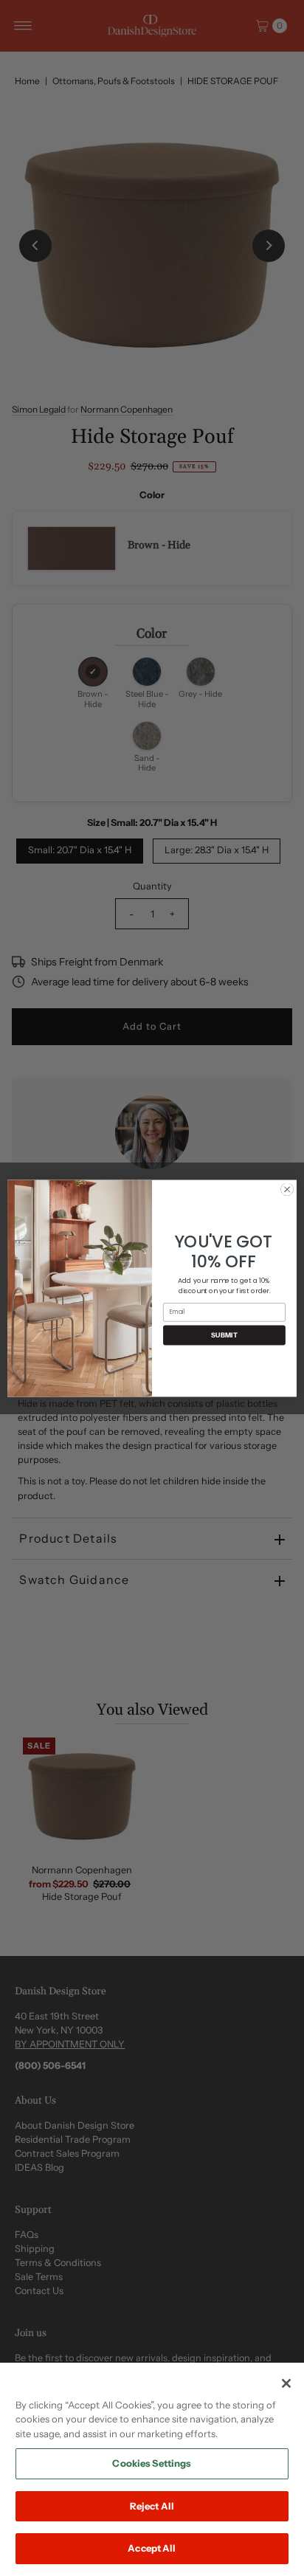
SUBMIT (224, 1335)
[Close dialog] (287, 1189)
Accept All (152, 2548)
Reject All (152, 2506)
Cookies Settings (152, 2463)
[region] (152, 2469)
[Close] (286, 2383)
